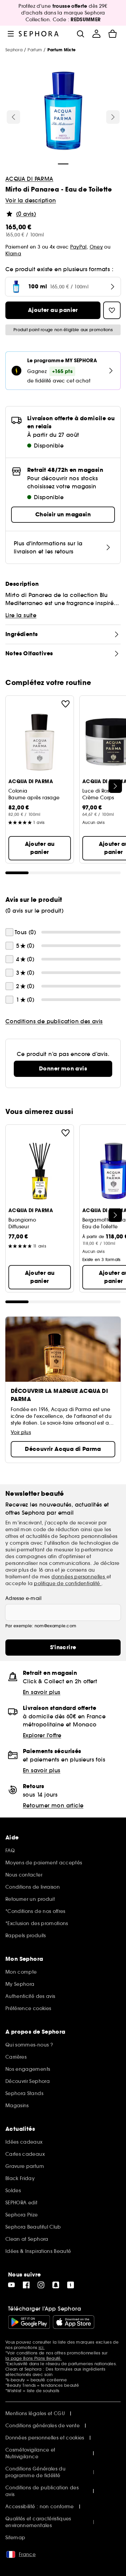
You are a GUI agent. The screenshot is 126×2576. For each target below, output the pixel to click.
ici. (42, 2348)
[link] (63, 1069)
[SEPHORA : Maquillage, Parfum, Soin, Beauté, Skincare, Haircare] (39, 34)
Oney (96, 247)
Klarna (13, 254)
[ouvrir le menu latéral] (11, 34)
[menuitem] (96, 34)
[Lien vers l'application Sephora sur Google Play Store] (29, 2322)
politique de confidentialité (68, 1583)
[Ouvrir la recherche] (80, 34)
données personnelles (79, 1577)
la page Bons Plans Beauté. (34, 2358)
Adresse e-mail (23, 1598)
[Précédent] (13, 117)
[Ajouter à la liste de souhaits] (66, 704)
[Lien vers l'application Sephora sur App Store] (74, 2322)
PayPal (78, 247)
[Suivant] (113, 117)
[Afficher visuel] (63, 112)
